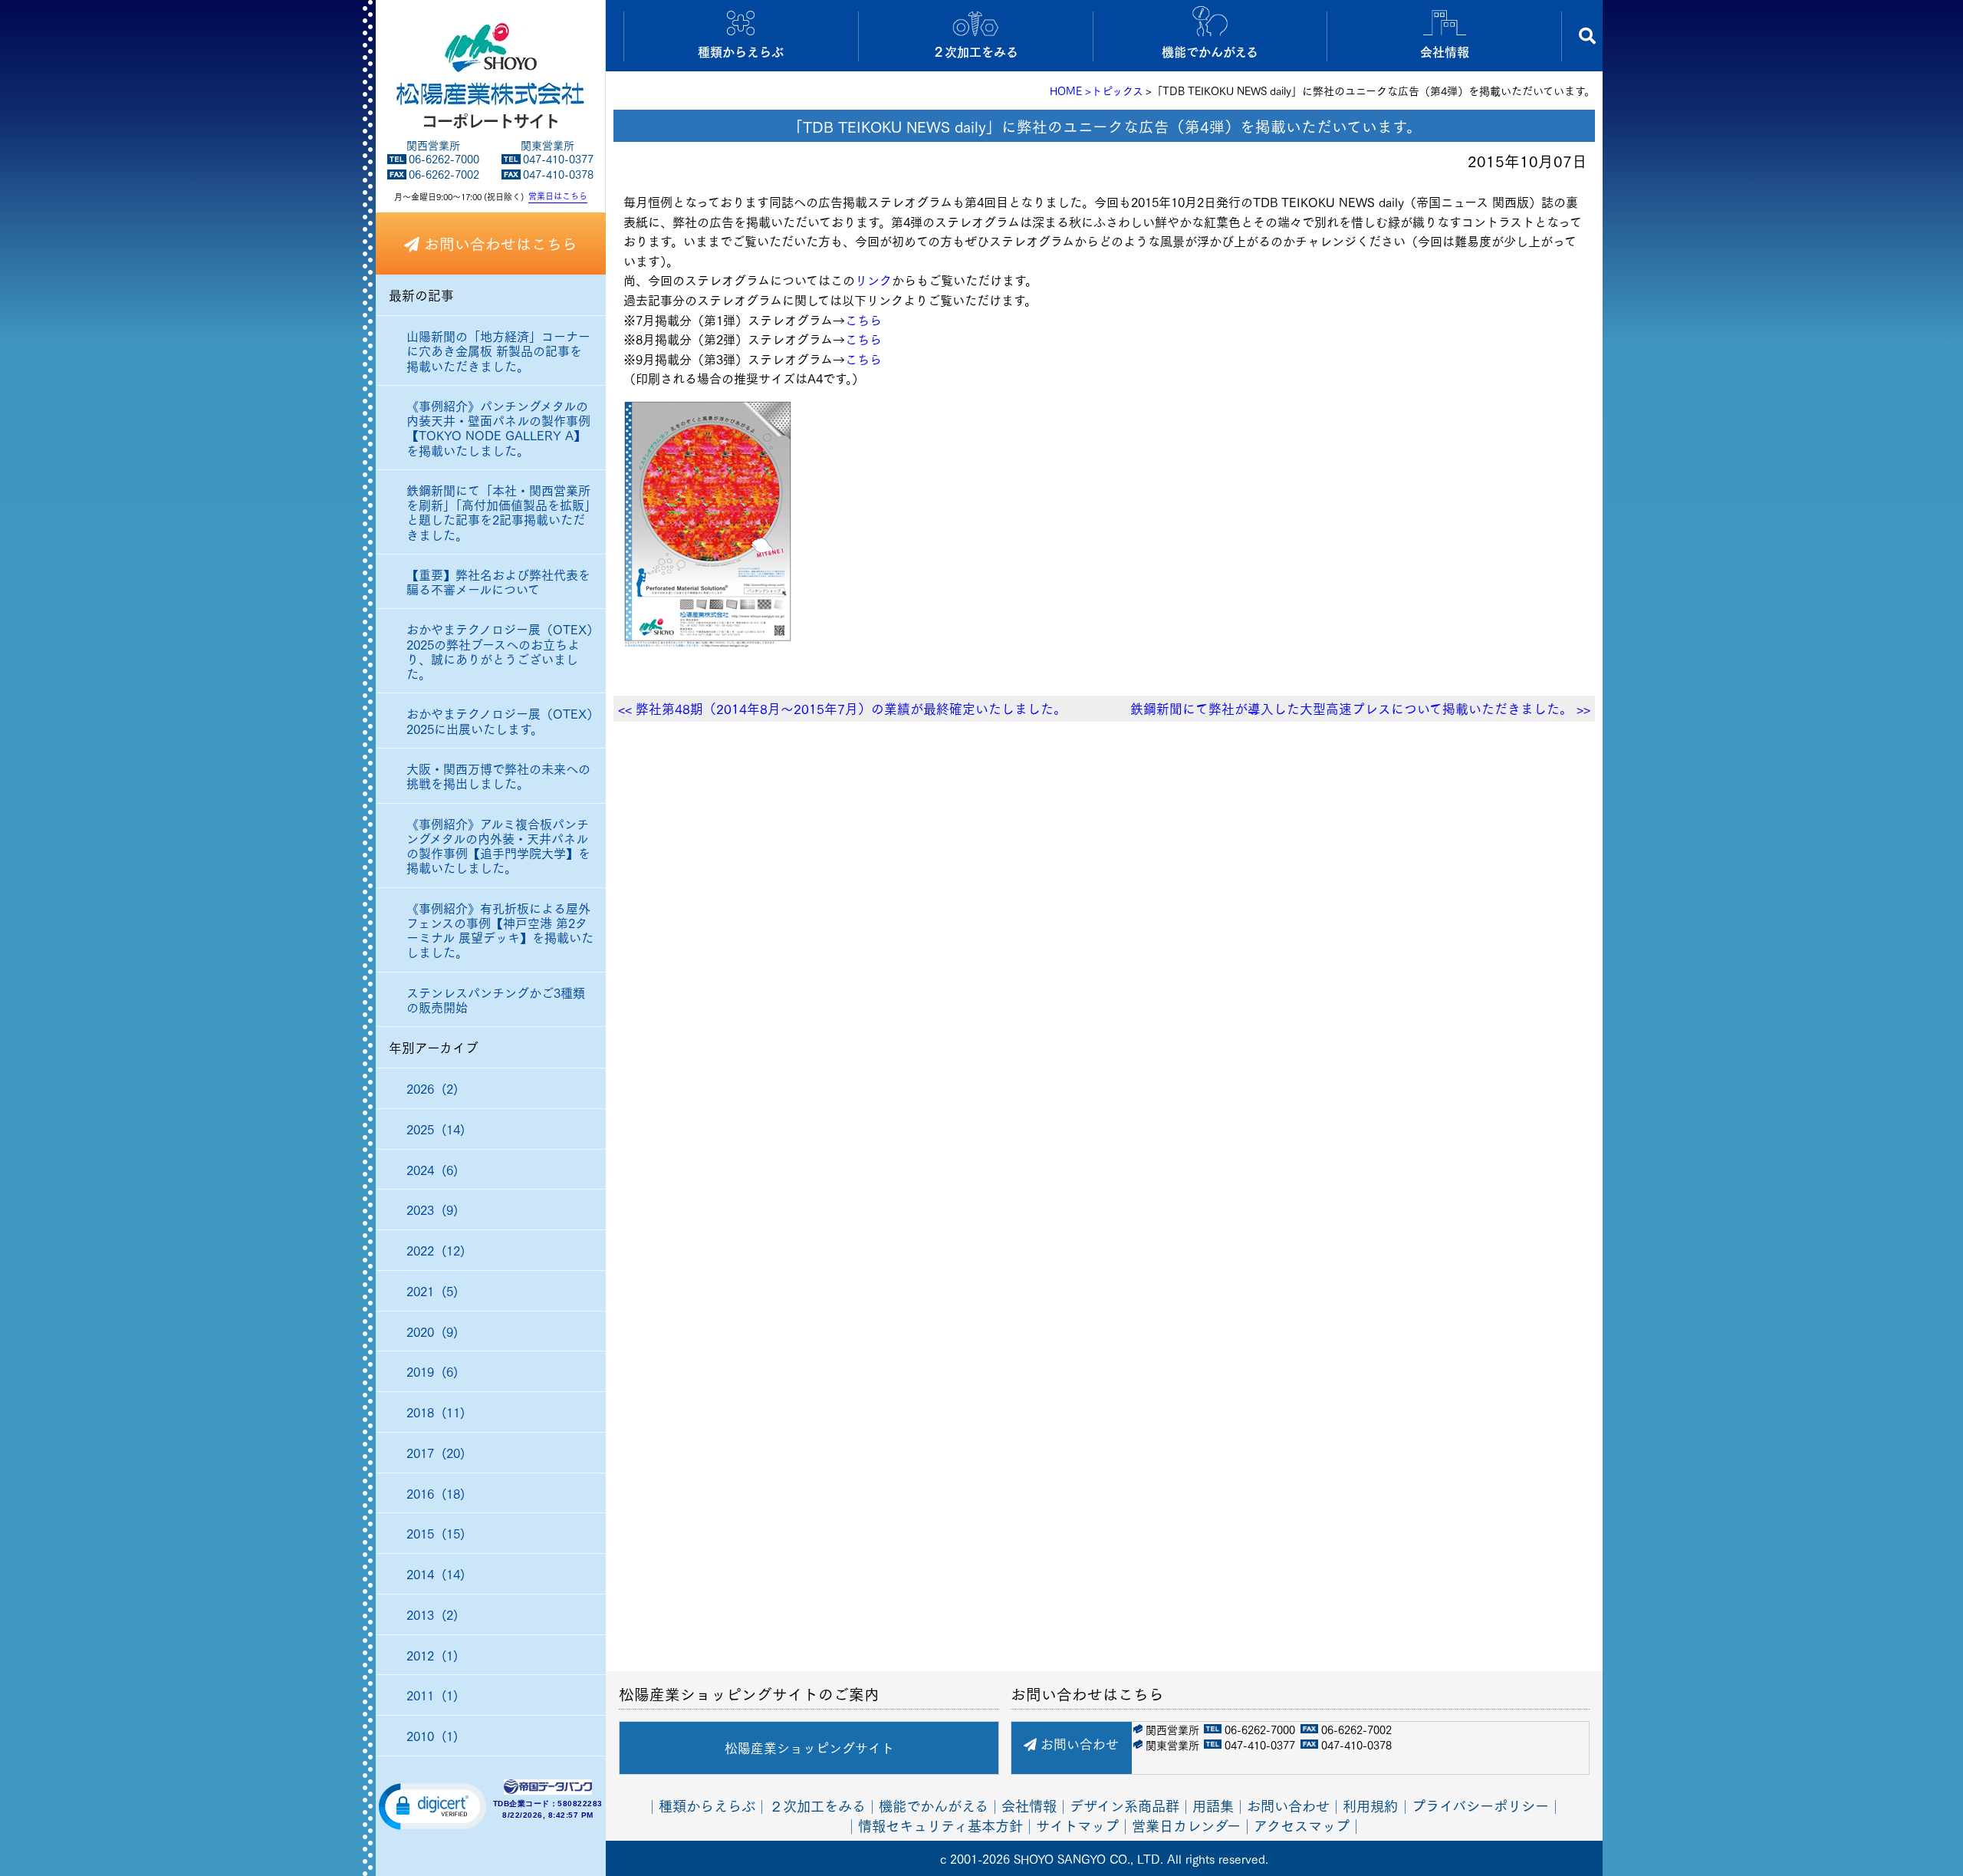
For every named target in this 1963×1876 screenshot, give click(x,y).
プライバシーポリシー (1480, 1805)
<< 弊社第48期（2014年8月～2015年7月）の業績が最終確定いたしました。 (842, 708)
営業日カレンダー (1186, 1824)
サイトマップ (1077, 1824)
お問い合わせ (1078, 1744)
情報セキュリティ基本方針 (940, 1824)
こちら (863, 319)
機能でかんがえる (934, 1805)
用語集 (1213, 1805)
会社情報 (1029, 1805)
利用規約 (1370, 1805)
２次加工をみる (817, 1805)
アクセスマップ (1302, 1824)
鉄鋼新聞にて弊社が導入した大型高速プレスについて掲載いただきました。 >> (1360, 708)
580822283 (580, 1804)
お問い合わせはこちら (498, 243)
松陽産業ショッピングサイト (809, 1748)
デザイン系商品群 (1125, 1805)
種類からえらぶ (707, 1805)
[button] (432, 1805)
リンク (873, 280)
